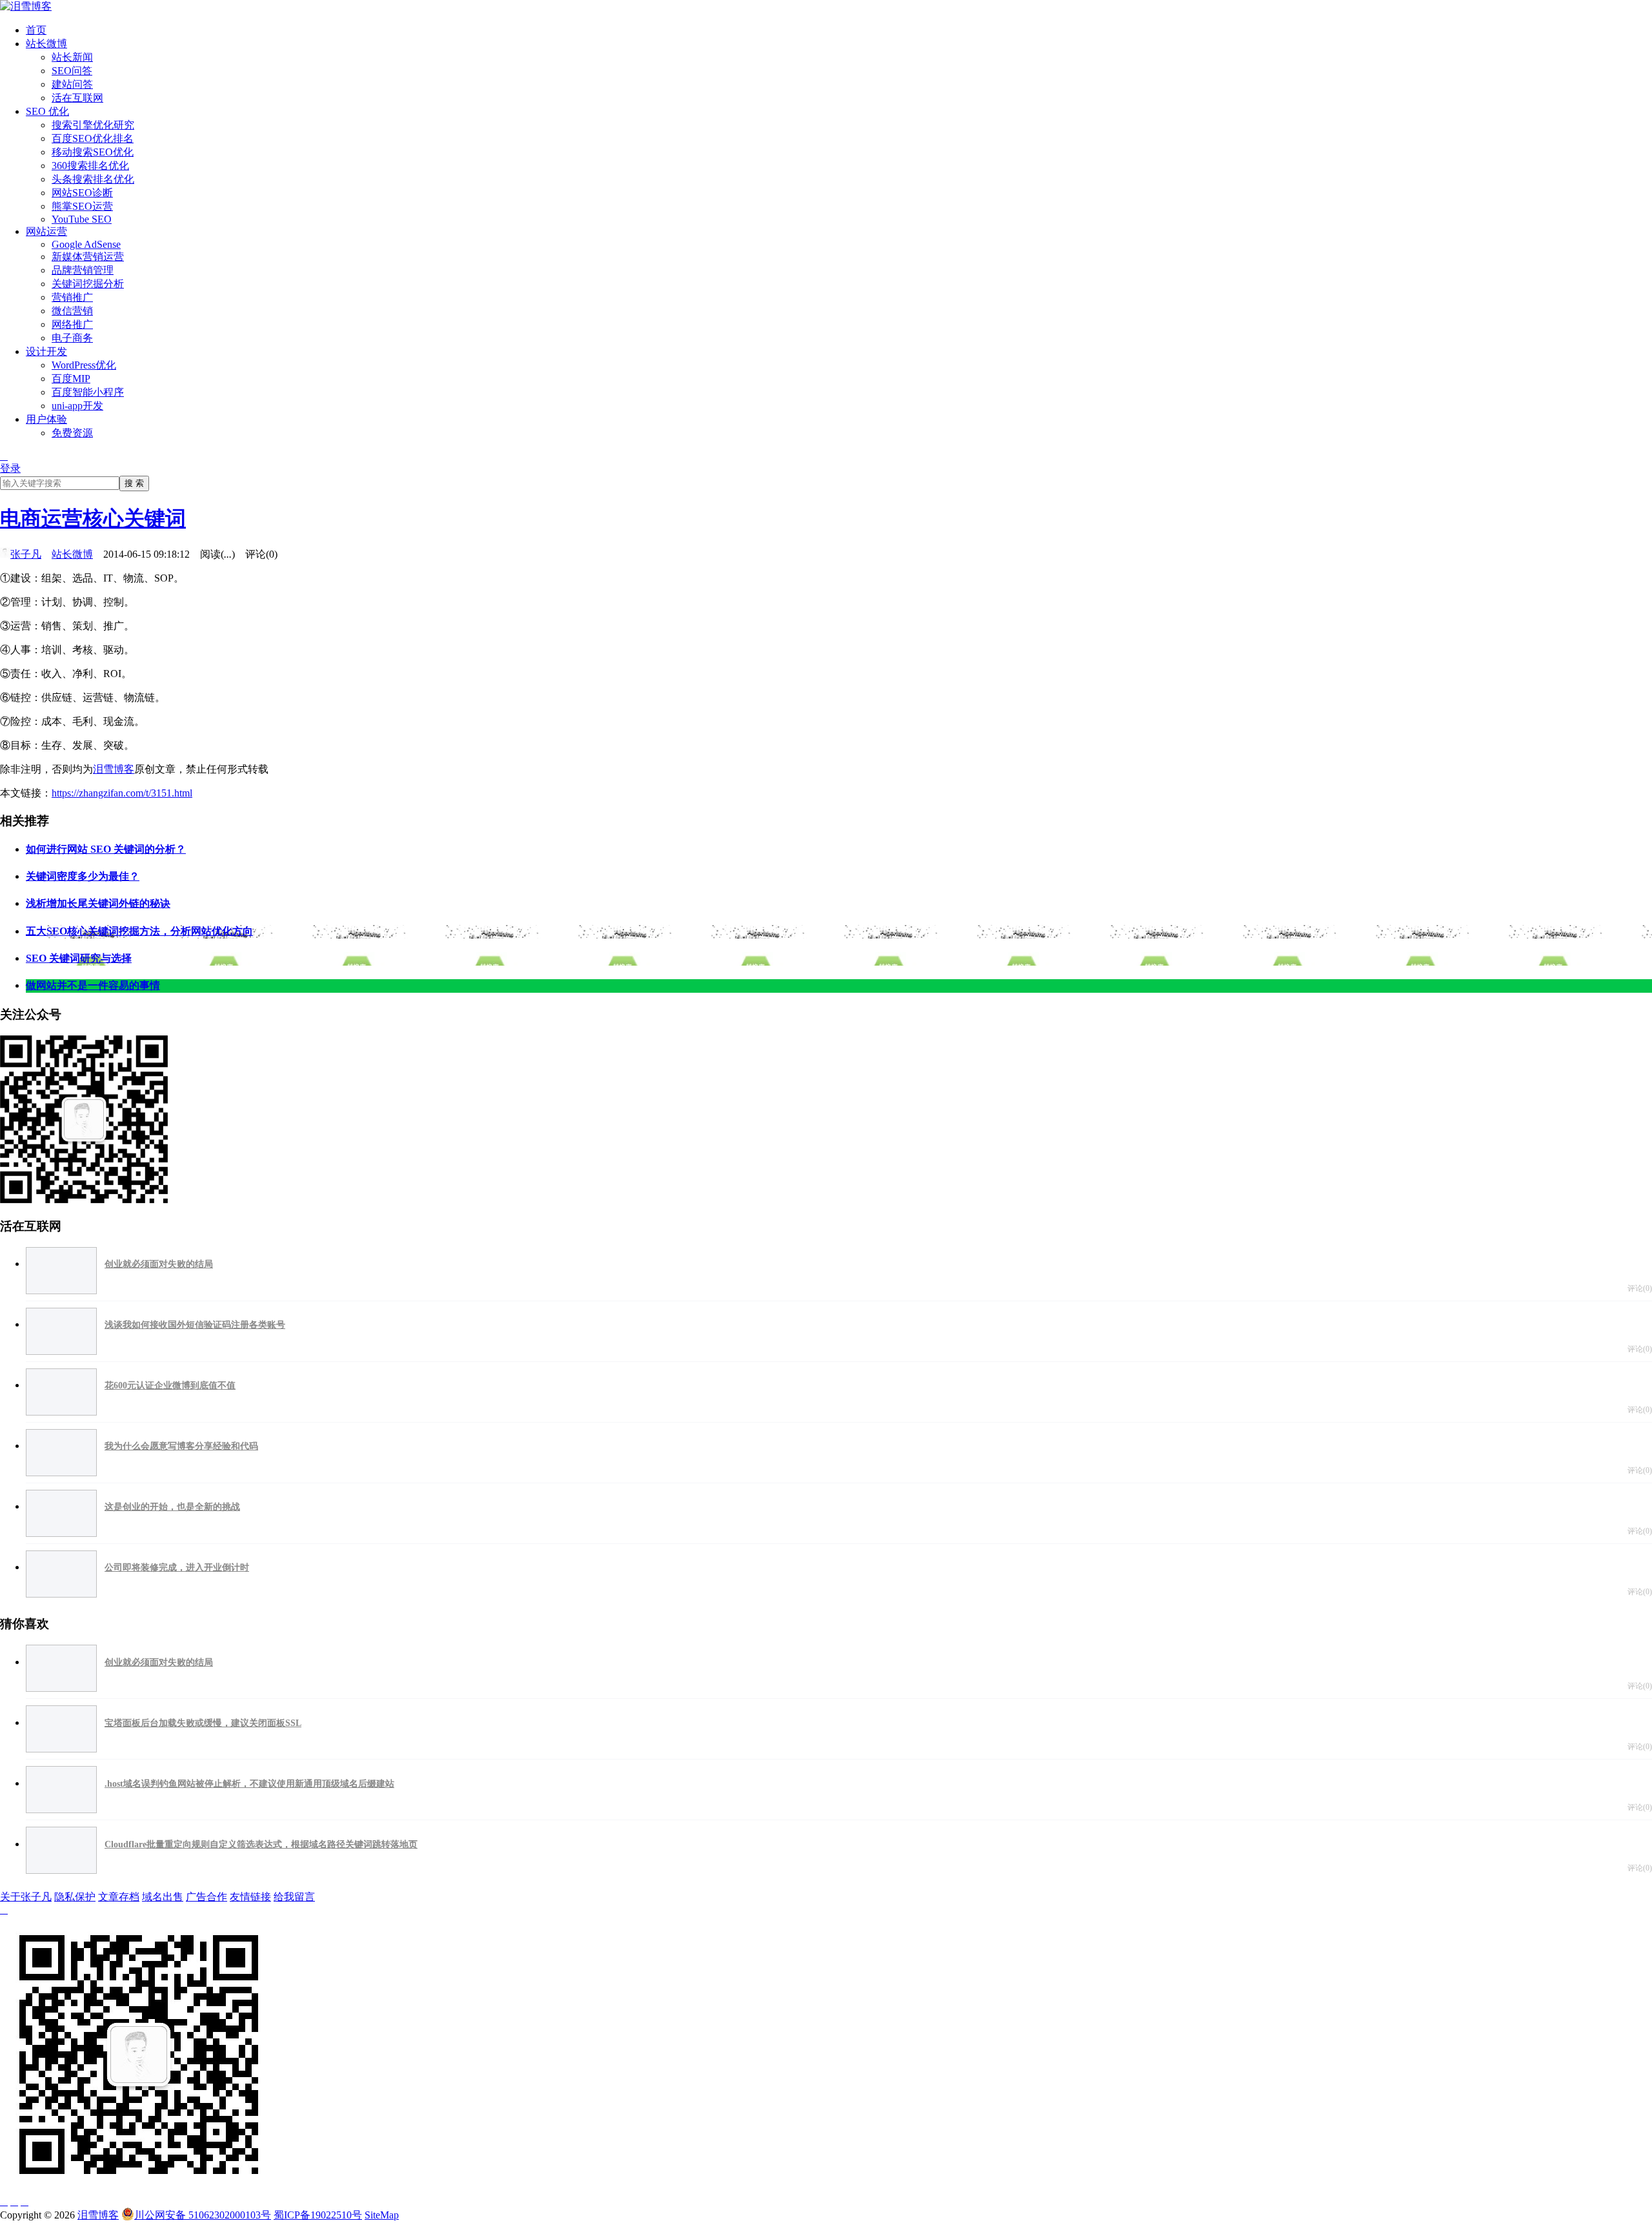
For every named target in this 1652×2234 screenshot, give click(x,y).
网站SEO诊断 (82, 193)
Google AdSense (86, 244)
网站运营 (46, 231)
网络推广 (72, 324)
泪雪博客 (114, 769)
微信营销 (72, 311)
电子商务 (72, 338)
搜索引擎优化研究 (93, 125)
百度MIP (71, 379)
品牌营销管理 (83, 270)
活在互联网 (77, 98)
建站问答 (72, 84)
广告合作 (206, 1897)
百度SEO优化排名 (93, 138)
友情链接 (250, 1897)
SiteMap (382, 2215)
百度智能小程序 (88, 392)
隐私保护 (75, 1897)
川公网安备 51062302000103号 (203, 2215)
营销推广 (72, 297)
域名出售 (163, 1897)
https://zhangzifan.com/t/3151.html (122, 793)
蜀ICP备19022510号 (318, 2215)
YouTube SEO (82, 219)
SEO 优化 (47, 111)
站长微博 (46, 44)
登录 (10, 468)
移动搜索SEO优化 (93, 152)
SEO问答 (72, 71)
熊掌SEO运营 (82, 206)
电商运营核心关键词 (93, 518)
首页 (36, 30)
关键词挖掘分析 (88, 284)
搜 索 (134, 483)
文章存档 (119, 1897)
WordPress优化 (84, 365)
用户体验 (46, 419)
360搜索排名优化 (90, 166)
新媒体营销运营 (88, 257)
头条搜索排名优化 (93, 179)
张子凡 (26, 554)
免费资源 (72, 433)
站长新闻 (72, 57)
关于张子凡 (26, 1897)
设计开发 (46, 351)
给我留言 (294, 1897)
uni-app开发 (77, 406)
